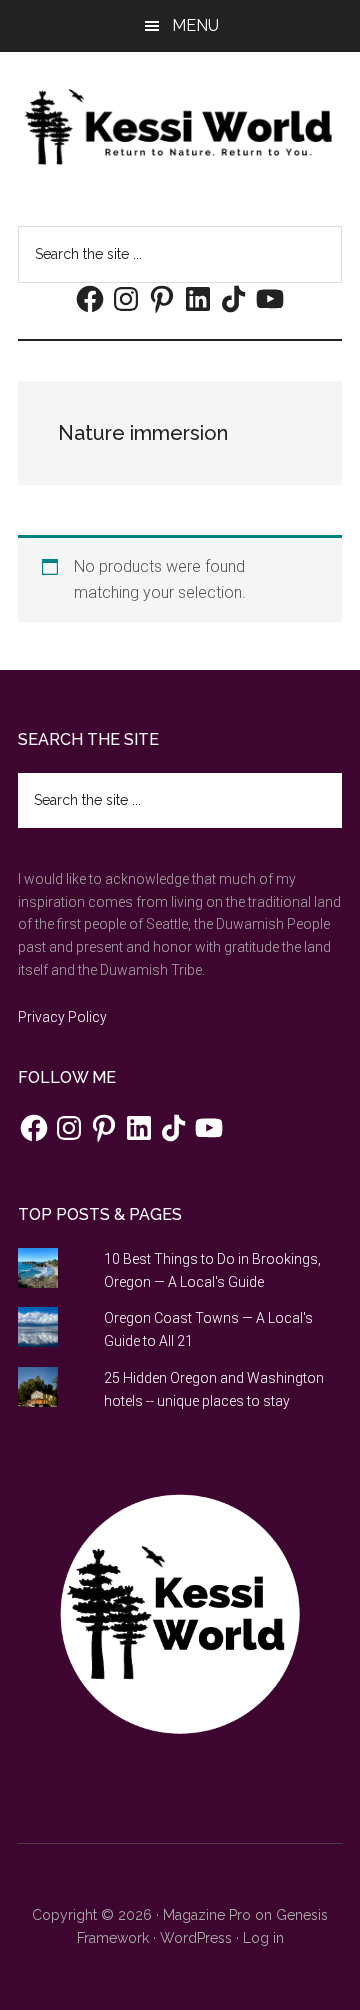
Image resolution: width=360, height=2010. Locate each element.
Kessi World (180, 127)
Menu (195, 25)
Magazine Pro (207, 1915)
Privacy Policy (62, 1017)
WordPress (196, 1938)
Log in (263, 1938)
